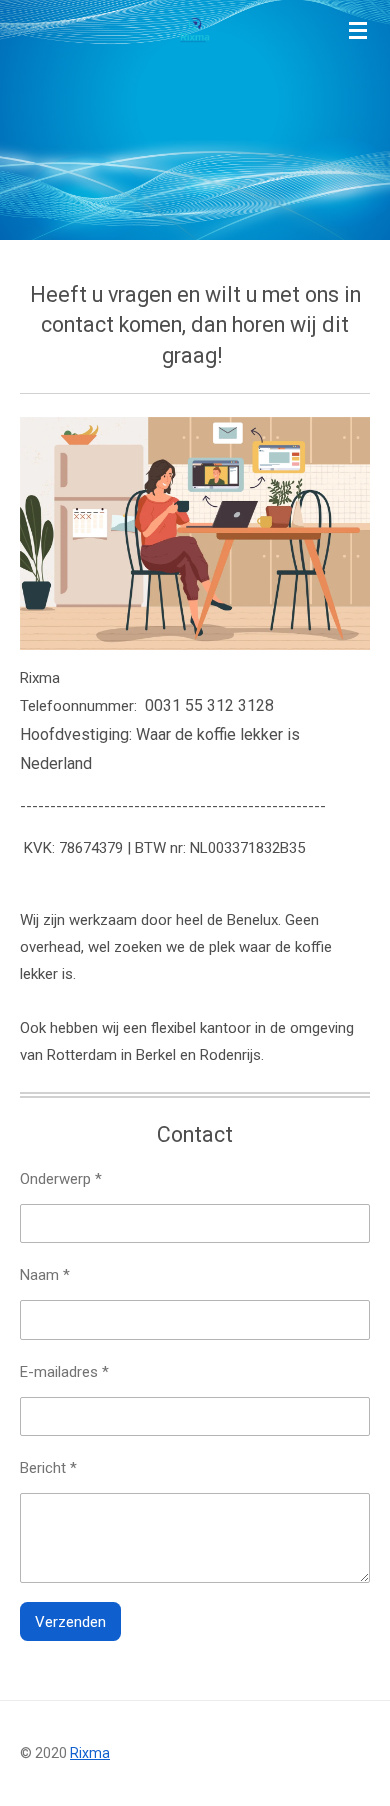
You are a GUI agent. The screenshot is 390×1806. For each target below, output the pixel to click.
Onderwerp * (61, 1179)
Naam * (45, 1275)
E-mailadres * (64, 1372)
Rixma (90, 1753)
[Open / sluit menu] (358, 30)
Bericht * (48, 1468)
